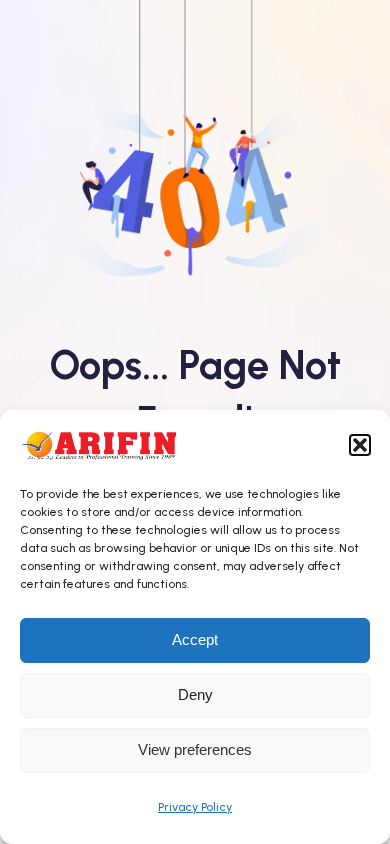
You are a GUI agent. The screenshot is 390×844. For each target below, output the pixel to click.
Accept (195, 639)
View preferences (195, 749)
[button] (360, 445)
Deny (195, 694)
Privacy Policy (195, 807)
